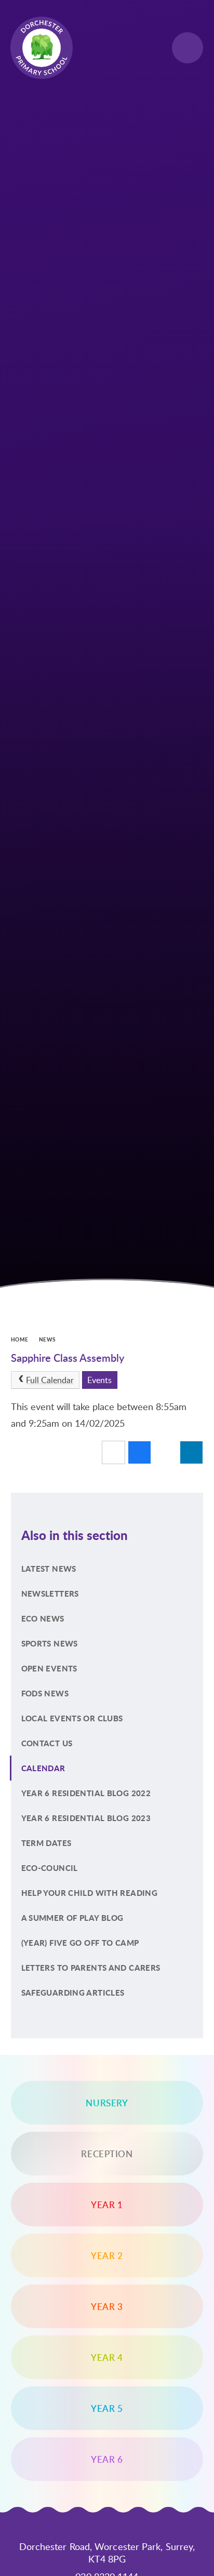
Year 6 (107, 2459)
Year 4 (107, 2357)
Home (20, 1339)
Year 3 (107, 2306)
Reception (107, 2154)
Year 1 (107, 2205)
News (48, 1339)
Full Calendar (50, 1380)
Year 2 (107, 2255)
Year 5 (107, 2408)
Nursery (107, 2103)
